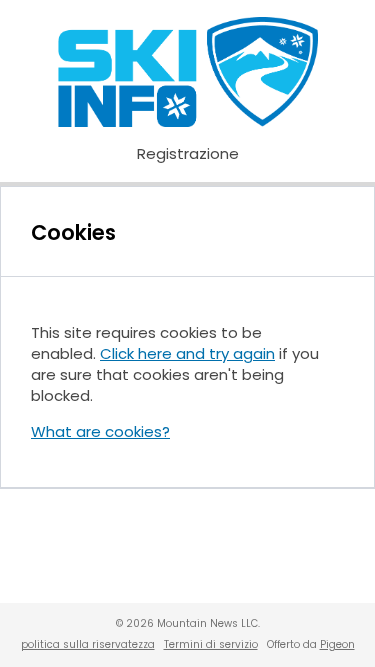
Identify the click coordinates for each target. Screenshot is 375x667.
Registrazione (188, 153)
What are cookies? (100, 431)
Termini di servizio (211, 644)
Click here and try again (187, 353)
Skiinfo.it (188, 72)
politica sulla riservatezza (88, 644)
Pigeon (337, 644)
